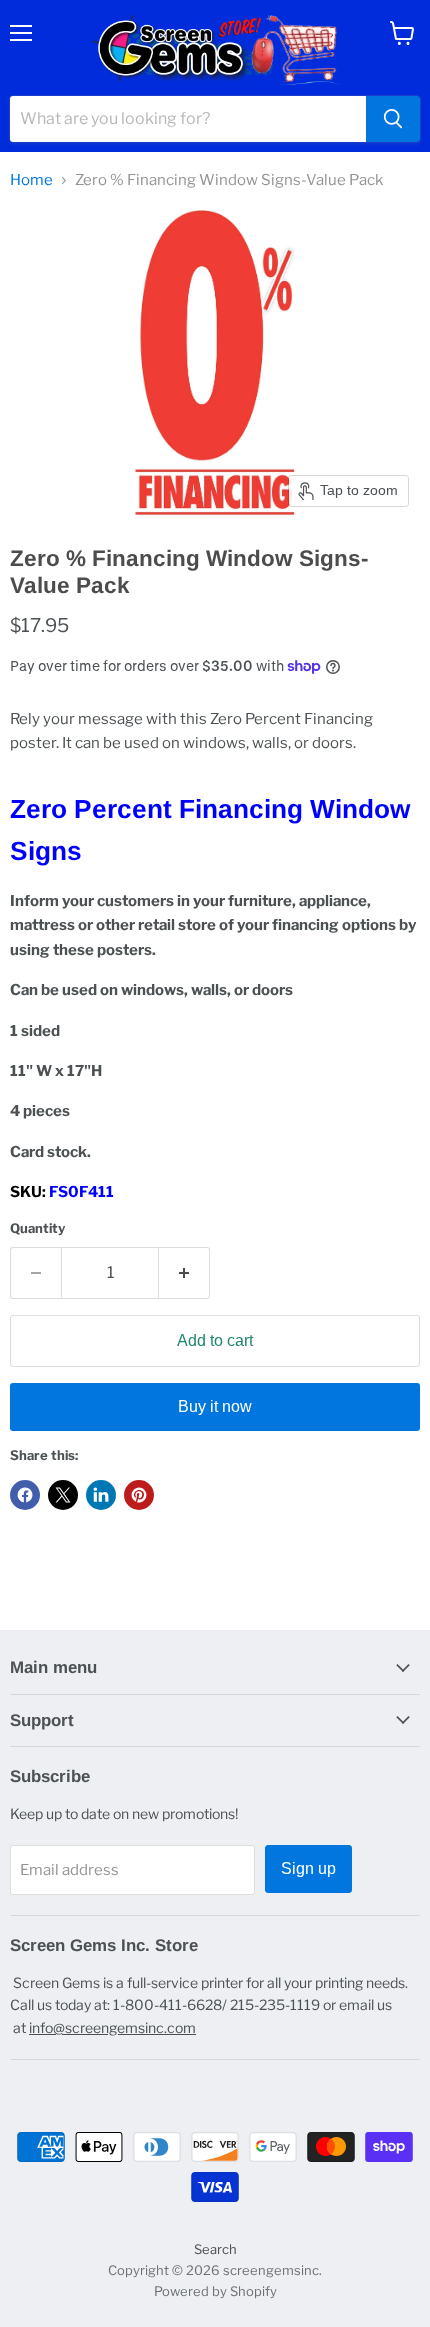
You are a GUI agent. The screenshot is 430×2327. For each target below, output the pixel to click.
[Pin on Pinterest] (139, 1495)
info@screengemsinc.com (112, 2027)
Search (215, 2249)
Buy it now (215, 1406)
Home (31, 180)
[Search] (393, 119)
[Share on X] (63, 1495)
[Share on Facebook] (25, 1495)
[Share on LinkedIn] (101, 1495)
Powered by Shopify (215, 2291)
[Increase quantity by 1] (184, 1273)
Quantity (37, 1228)
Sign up (308, 1868)
